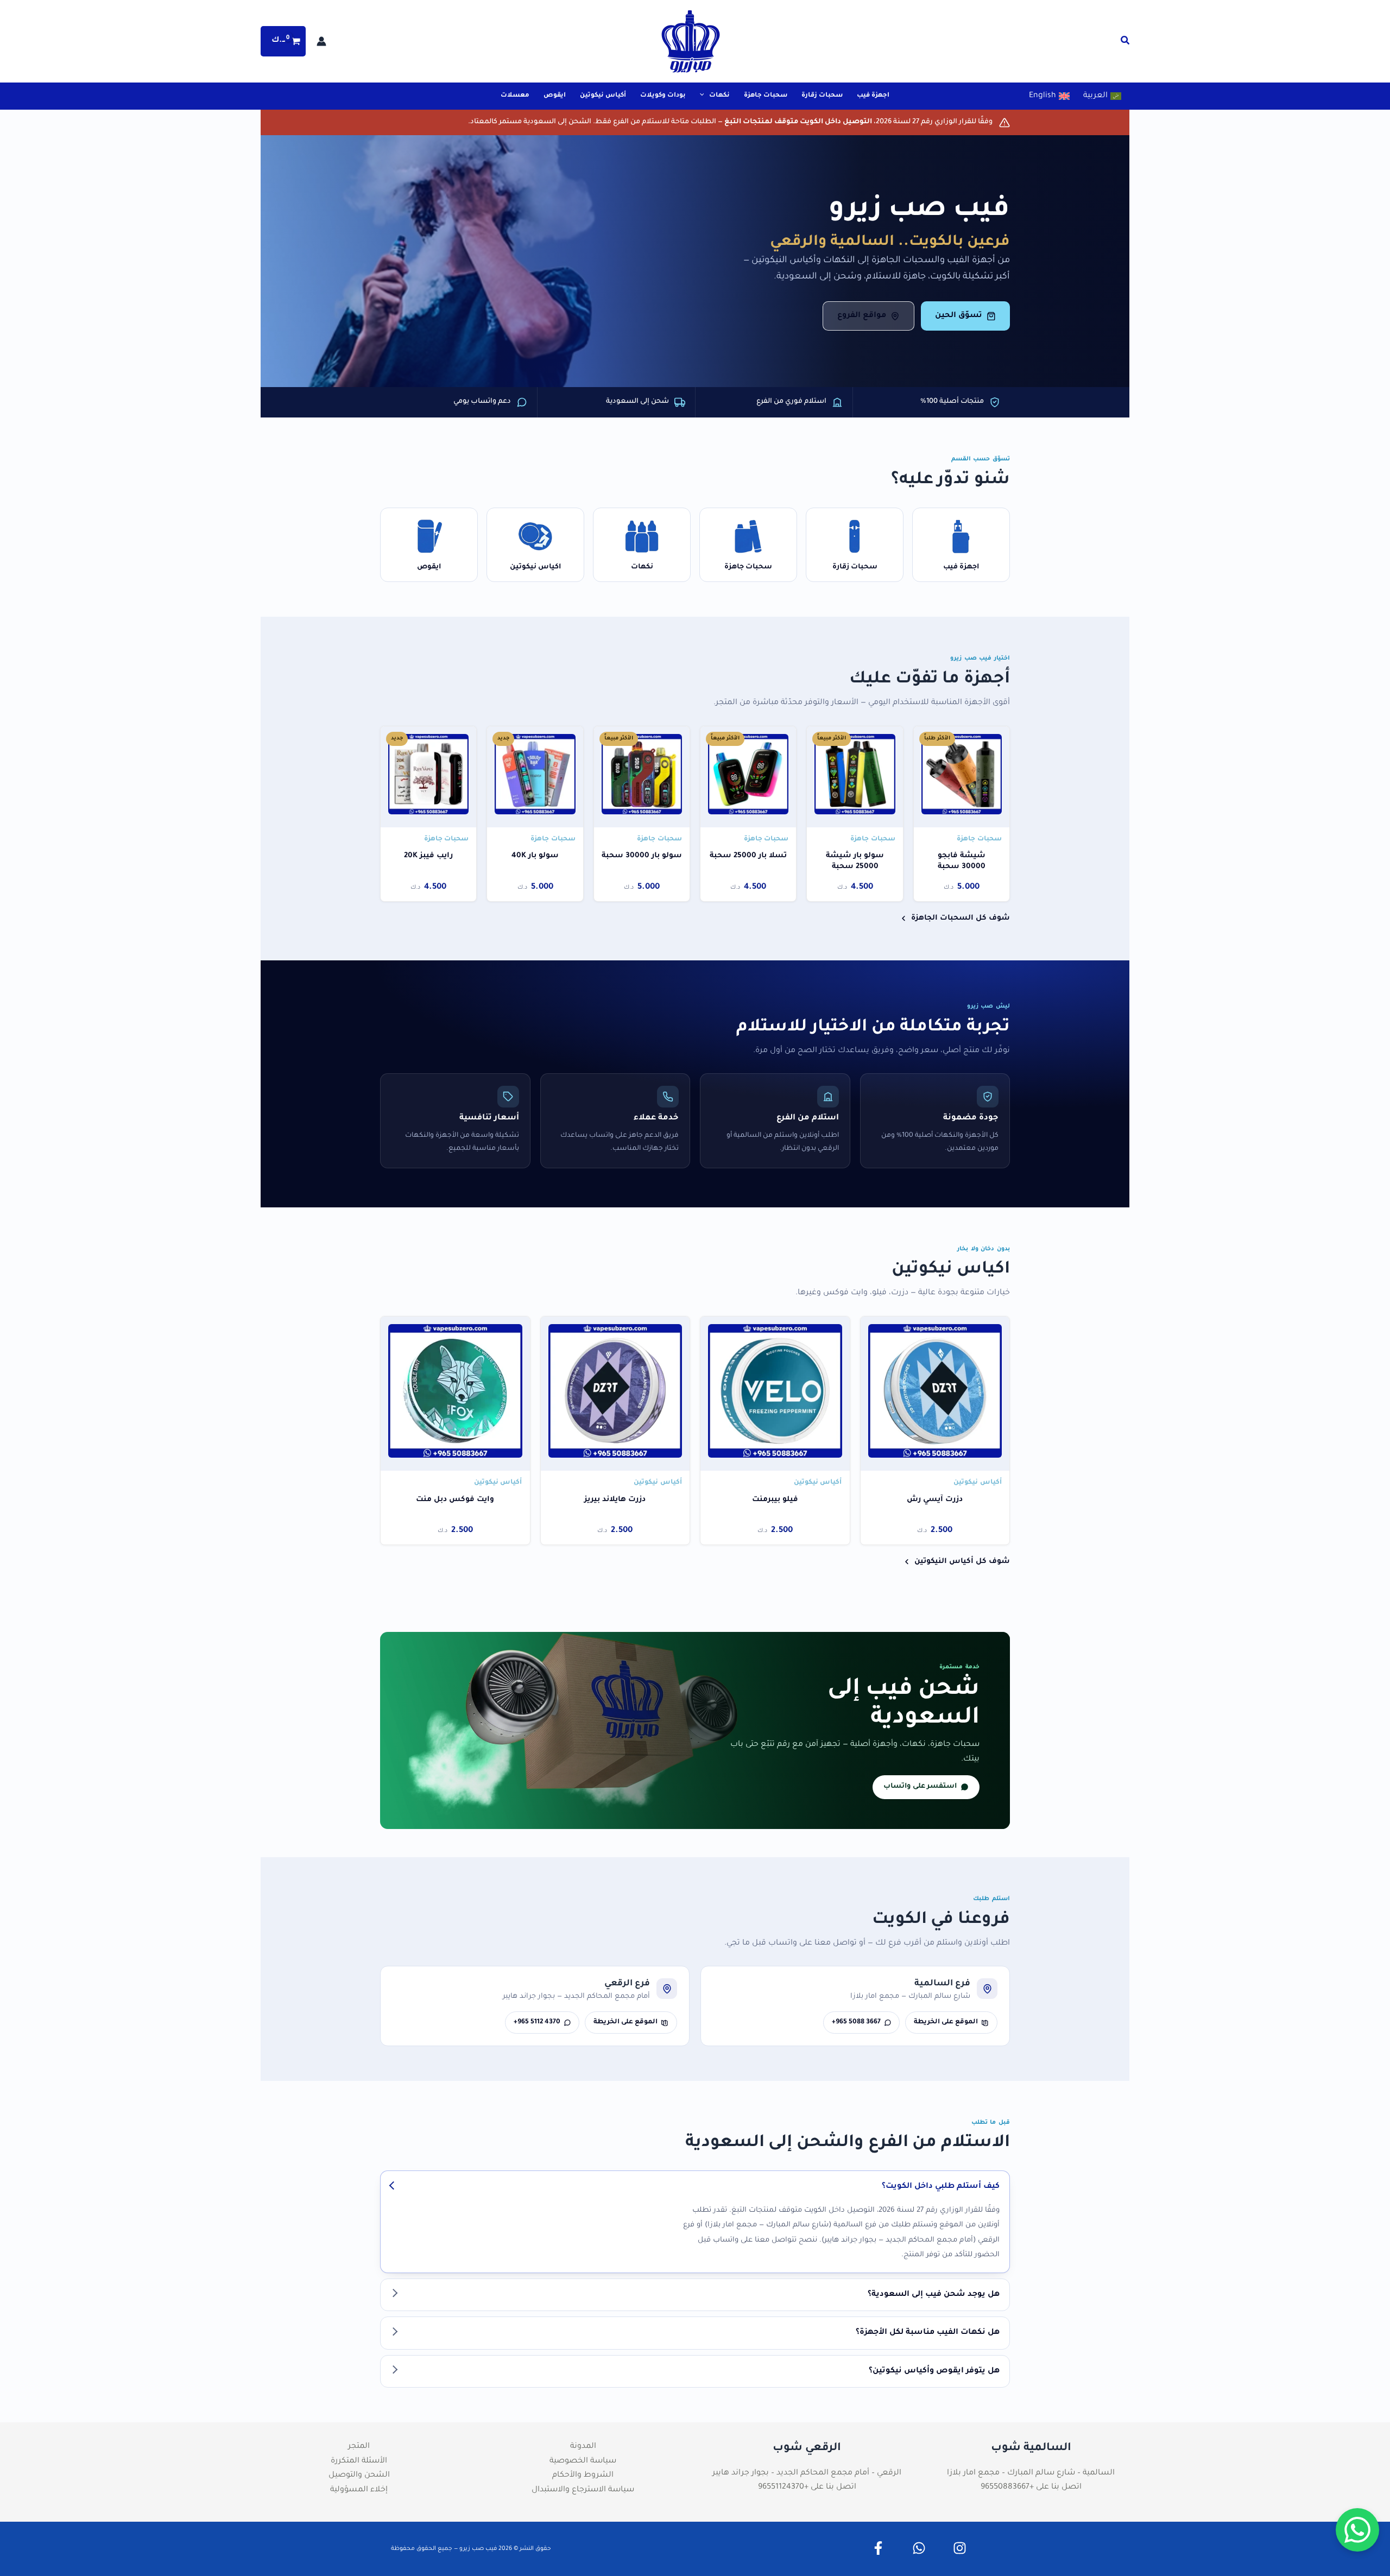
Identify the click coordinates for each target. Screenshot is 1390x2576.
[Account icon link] (321, 41)
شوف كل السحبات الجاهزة (961, 918)
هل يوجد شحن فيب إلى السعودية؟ (934, 2295)
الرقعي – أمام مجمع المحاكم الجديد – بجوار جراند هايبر (807, 2473)
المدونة (583, 2447)
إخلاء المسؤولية (359, 2490)
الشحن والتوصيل (359, 2476)
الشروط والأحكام (583, 2476)
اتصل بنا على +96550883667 (1031, 2488)
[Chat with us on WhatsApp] (1357, 2530)
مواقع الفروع (862, 316)
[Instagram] (960, 2548)
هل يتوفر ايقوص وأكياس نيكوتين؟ (934, 2371)
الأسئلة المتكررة (359, 2461)
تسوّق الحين (959, 316)
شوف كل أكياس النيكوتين (962, 1562)
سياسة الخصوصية (583, 2461)
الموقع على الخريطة (946, 2022)
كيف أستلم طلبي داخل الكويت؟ (941, 2187)
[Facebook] (878, 2548)
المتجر (359, 2447)
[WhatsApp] (919, 2548)
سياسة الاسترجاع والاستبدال (583, 2490)
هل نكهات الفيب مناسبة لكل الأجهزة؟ (928, 2333)
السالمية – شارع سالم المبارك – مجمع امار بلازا (1031, 2473)
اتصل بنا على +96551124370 (807, 2488)
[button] (1124, 43)
